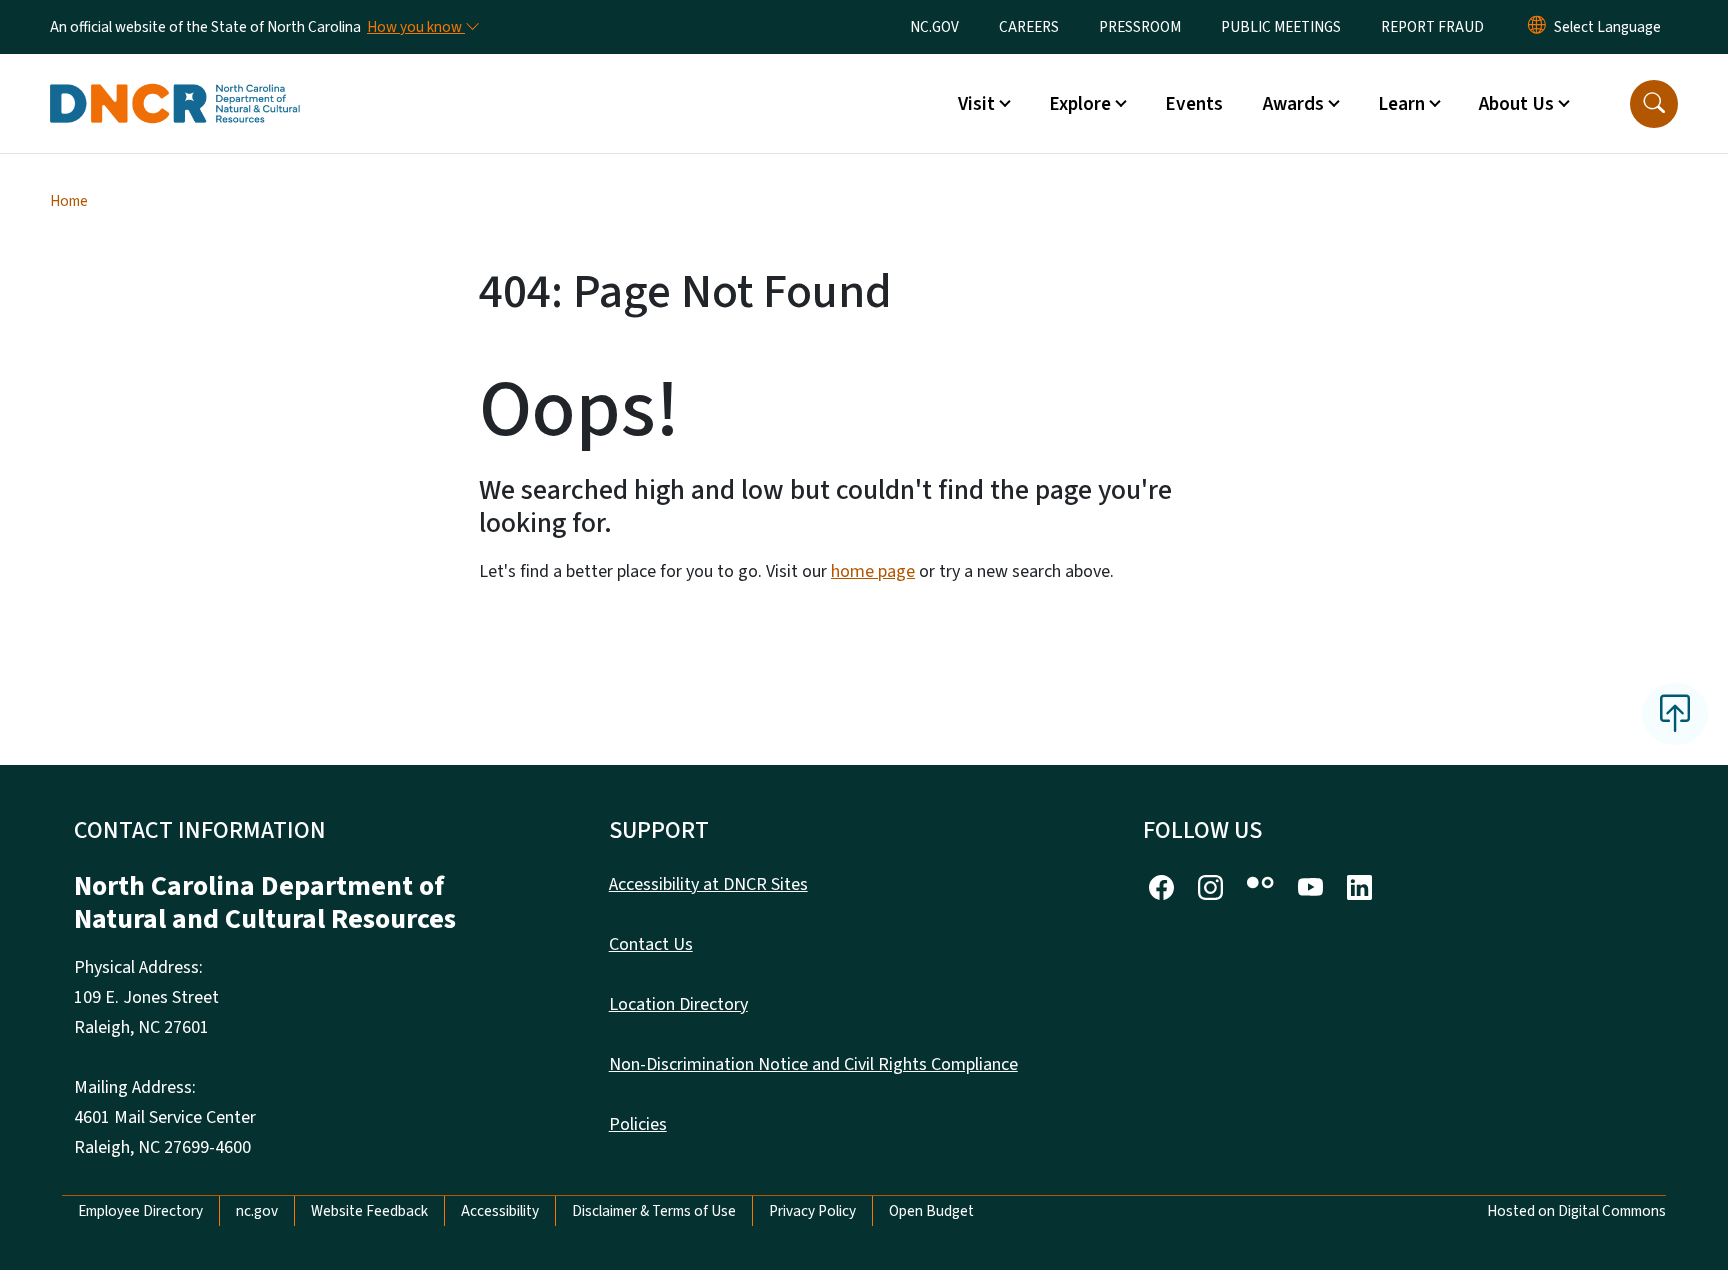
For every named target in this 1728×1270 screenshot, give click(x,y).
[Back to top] (1675, 714)
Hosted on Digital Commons (1576, 1211)
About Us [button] (1516, 104)
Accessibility (500, 1211)
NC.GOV (934, 27)
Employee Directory (140, 1211)
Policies (638, 1124)
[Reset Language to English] (1537, 27)
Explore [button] (1080, 104)
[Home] (175, 81)
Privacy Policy (812, 1211)
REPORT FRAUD (1432, 27)
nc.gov (257, 1211)
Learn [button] (1401, 104)
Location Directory (678, 1004)
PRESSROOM (1140, 27)
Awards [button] (1293, 104)
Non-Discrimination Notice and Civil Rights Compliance (813, 1064)
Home (69, 201)
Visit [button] (976, 104)
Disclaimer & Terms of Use (654, 1211)
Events (1194, 104)
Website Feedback (369, 1211)
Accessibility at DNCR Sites (708, 884)
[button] (1654, 104)
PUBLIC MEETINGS (1281, 27)
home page (873, 571)
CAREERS (1029, 27)
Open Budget (931, 1211)
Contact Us (651, 944)
